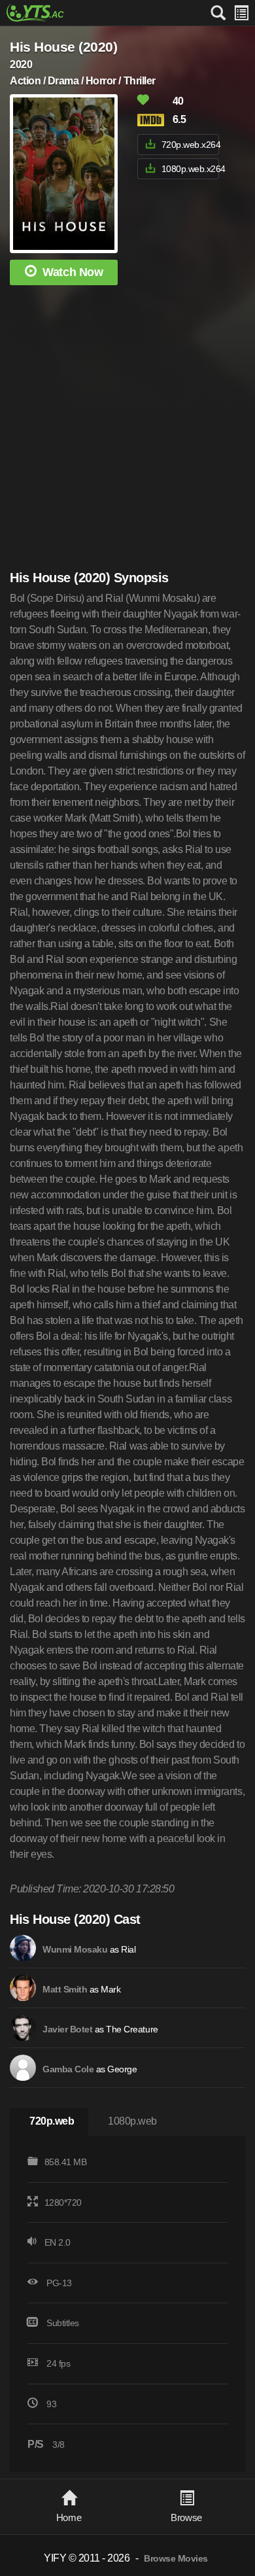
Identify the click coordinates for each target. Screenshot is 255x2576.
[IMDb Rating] (154, 120)
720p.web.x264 (190, 145)
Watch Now (73, 272)
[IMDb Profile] (23, 1948)
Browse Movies (176, 2559)
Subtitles (63, 2323)
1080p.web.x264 (190, 169)
